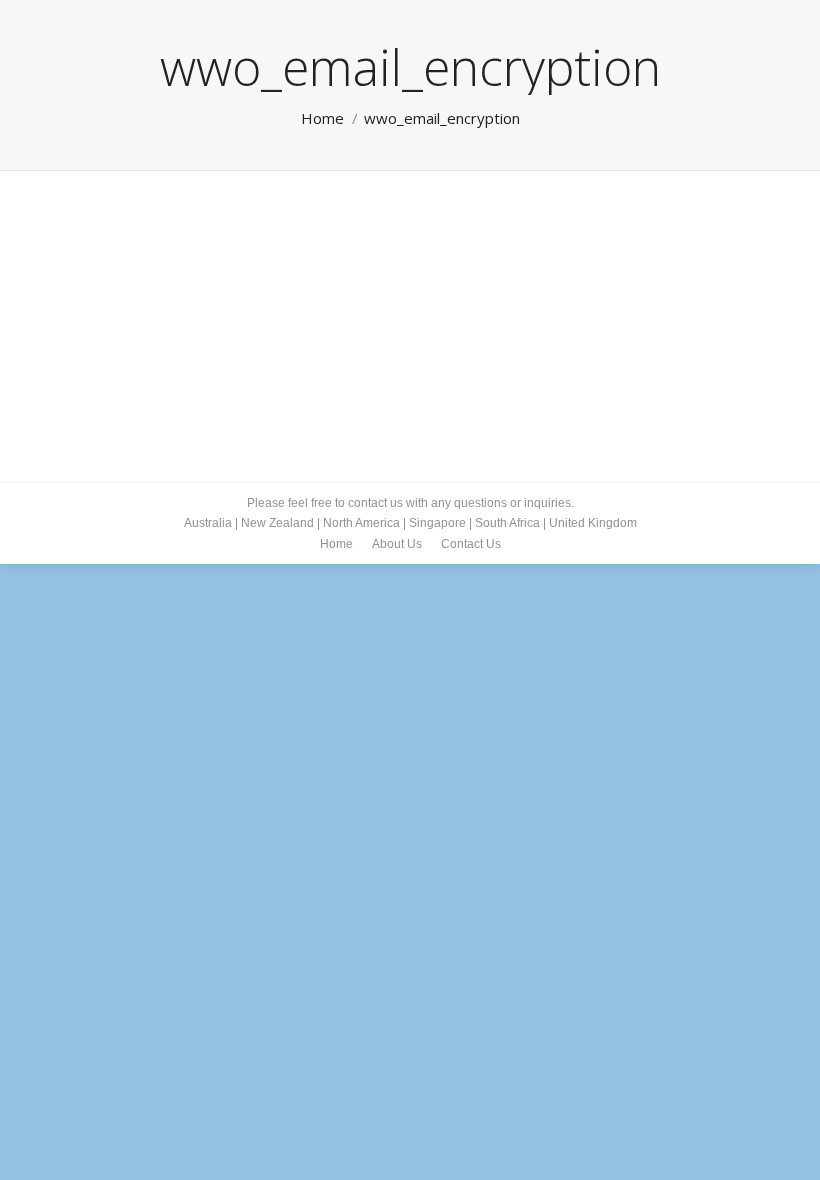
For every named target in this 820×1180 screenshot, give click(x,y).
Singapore (437, 523)
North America (361, 523)
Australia (208, 523)
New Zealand (277, 523)
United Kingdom (593, 523)
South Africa (507, 523)
